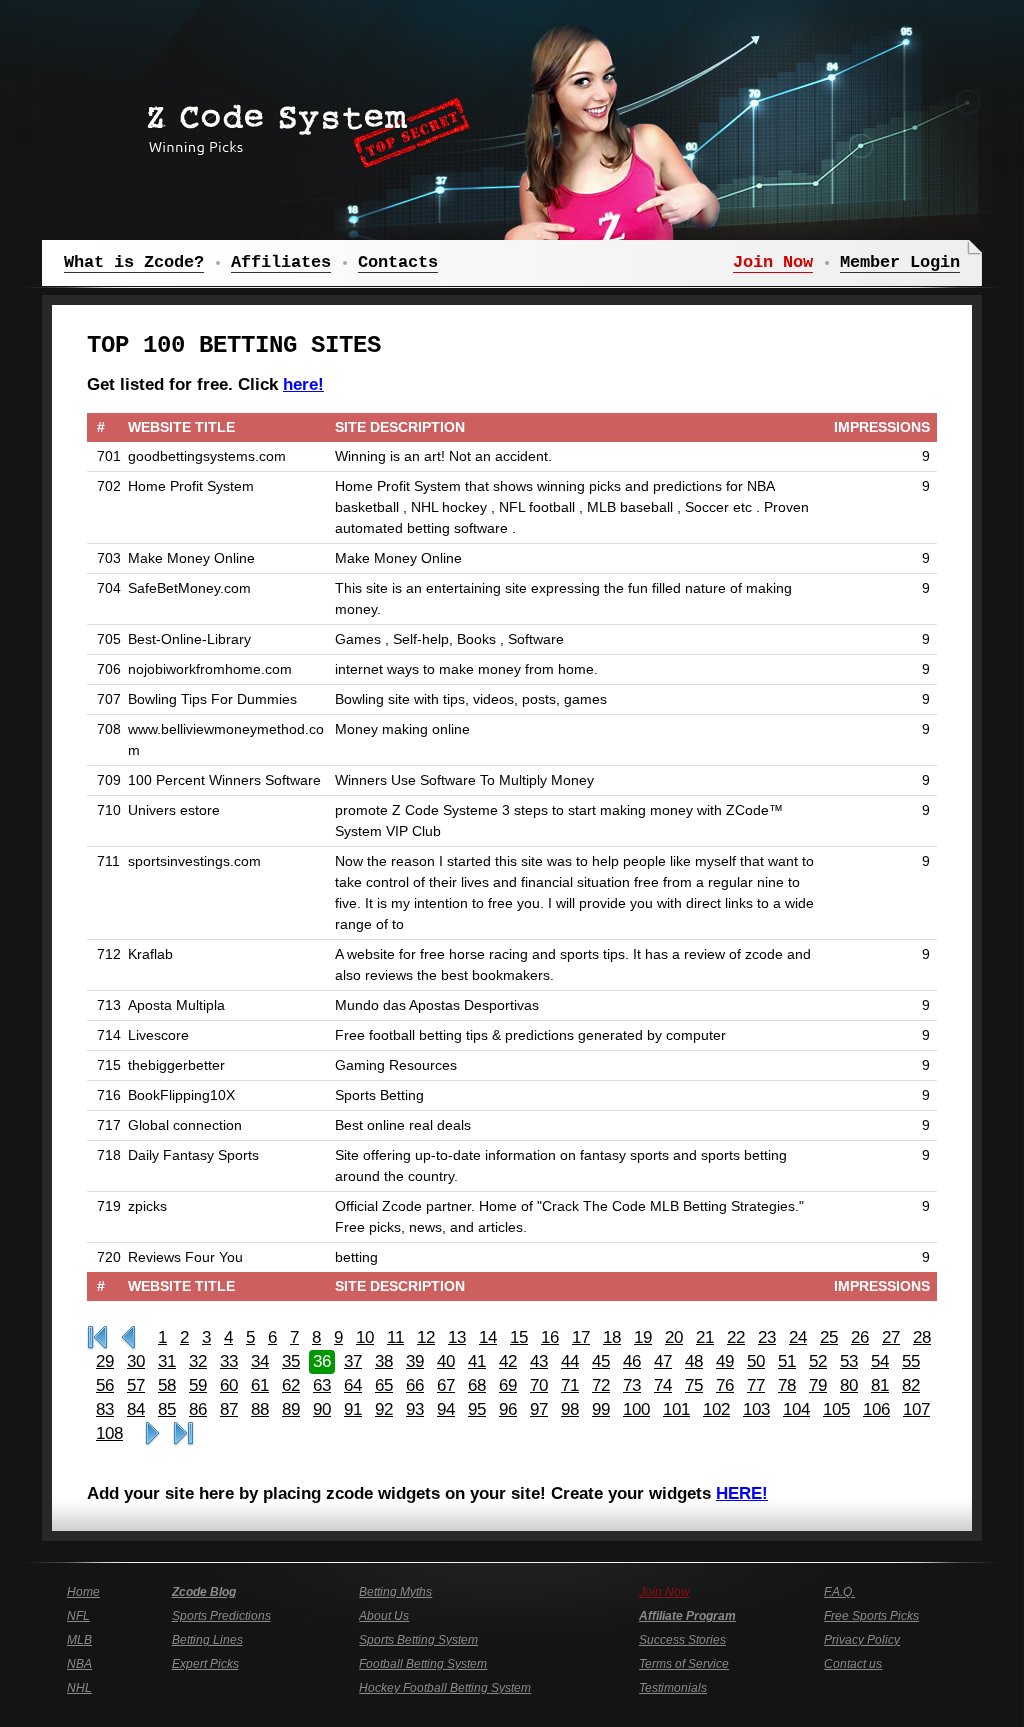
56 (105, 1385)
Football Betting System (423, 1664)
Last (183, 1434)
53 (849, 1361)
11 (395, 1337)
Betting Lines (207, 1640)
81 (880, 1385)
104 (796, 1409)
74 (663, 1385)
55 (911, 1361)
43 (539, 1361)
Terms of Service (684, 1664)
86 (198, 1409)
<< (128, 1338)
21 (705, 1337)
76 (725, 1385)
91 (353, 1409)
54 (880, 1361)
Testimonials (673, 1688)
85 (167, 1409)
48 (694, 1361)
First (97, 1338)
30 (136, 1361)
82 (911, 1385)
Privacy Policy (862, 1640)
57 (136, 1385)
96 (508, 1409)
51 (787, 1361)
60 (229, 1385)
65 (384, 1385)
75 (694, 1385)
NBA (79, 1664)
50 (756, 1361)
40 (446, 1361)
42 (508, 1361)
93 (415, 1409)
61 (260, 1385)
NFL (78, 1616)
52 (818, 1361)
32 (198, 1361)
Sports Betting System (418, 1640)
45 (601, 1361)
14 (488, 1337)
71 (570, 1385)
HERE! (742, 1493)
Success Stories (682, 1640)
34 (260, 1361)
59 (198, 1385)
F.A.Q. (839, 1592)
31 (167, 1361)
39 (415, 1361)
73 (632, 1385)
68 (477, 1385)
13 (457, 1337)
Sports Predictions (221, 1616)
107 (916, 1409)
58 (167, 1385)
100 (636, 1409)
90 (322, 1409)
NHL (79, 1688)
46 (632, 1361)
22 (736, 1337)
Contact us (853, 1664)
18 (612, 1337)
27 (891, 1337)
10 (365, 1337)
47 (663, 1361)
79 (818, 1385)
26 (860, 1337)
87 (229, 1409)
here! (303, 384)
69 (508, 1385)
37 (353, 1361)
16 (550, 1337)
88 (260, 1409)
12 (426, 1337)
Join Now (664, 1592)
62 (291, 1385)
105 (836, 1409)
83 (105, 1409)
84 (136, 1409)
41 (477, 1361)
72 (601, 1385)
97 (539, 1409)
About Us (384, 1616)
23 (767, 1337)
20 (674, 1337)
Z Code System (302, 125)
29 (105, 1361)
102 (716, 1409)
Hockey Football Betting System (445, 1688)
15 (519, 1337)
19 (643, 1337)
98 (570, 1409)
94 (446, 1409)
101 (676, 1409)
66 (415, 1385)
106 (876, 1409)
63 (322, 1385)
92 (384, 1409)
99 (601, 1409)
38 (384, 1361)
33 (229, 1361)
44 (570, 1361)
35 (291, 1361)
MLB (79, 1640)
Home (83, 1592)
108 (109, 1433)
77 (756, 1385)
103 (756, 1409)
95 (477, 1409)
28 (922, 1337)
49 (725, 1361)
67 (446, 1385)
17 (581, 1337)
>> (152, 1434)
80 (849, 1385)
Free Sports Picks (871, 1616)
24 (798, 1337)
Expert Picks (205, 1664)
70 (539, 1385)
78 (787, 1385)
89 (291, 1409)
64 (353, 1385)
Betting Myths (395, 1592)
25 (829, 1337)
